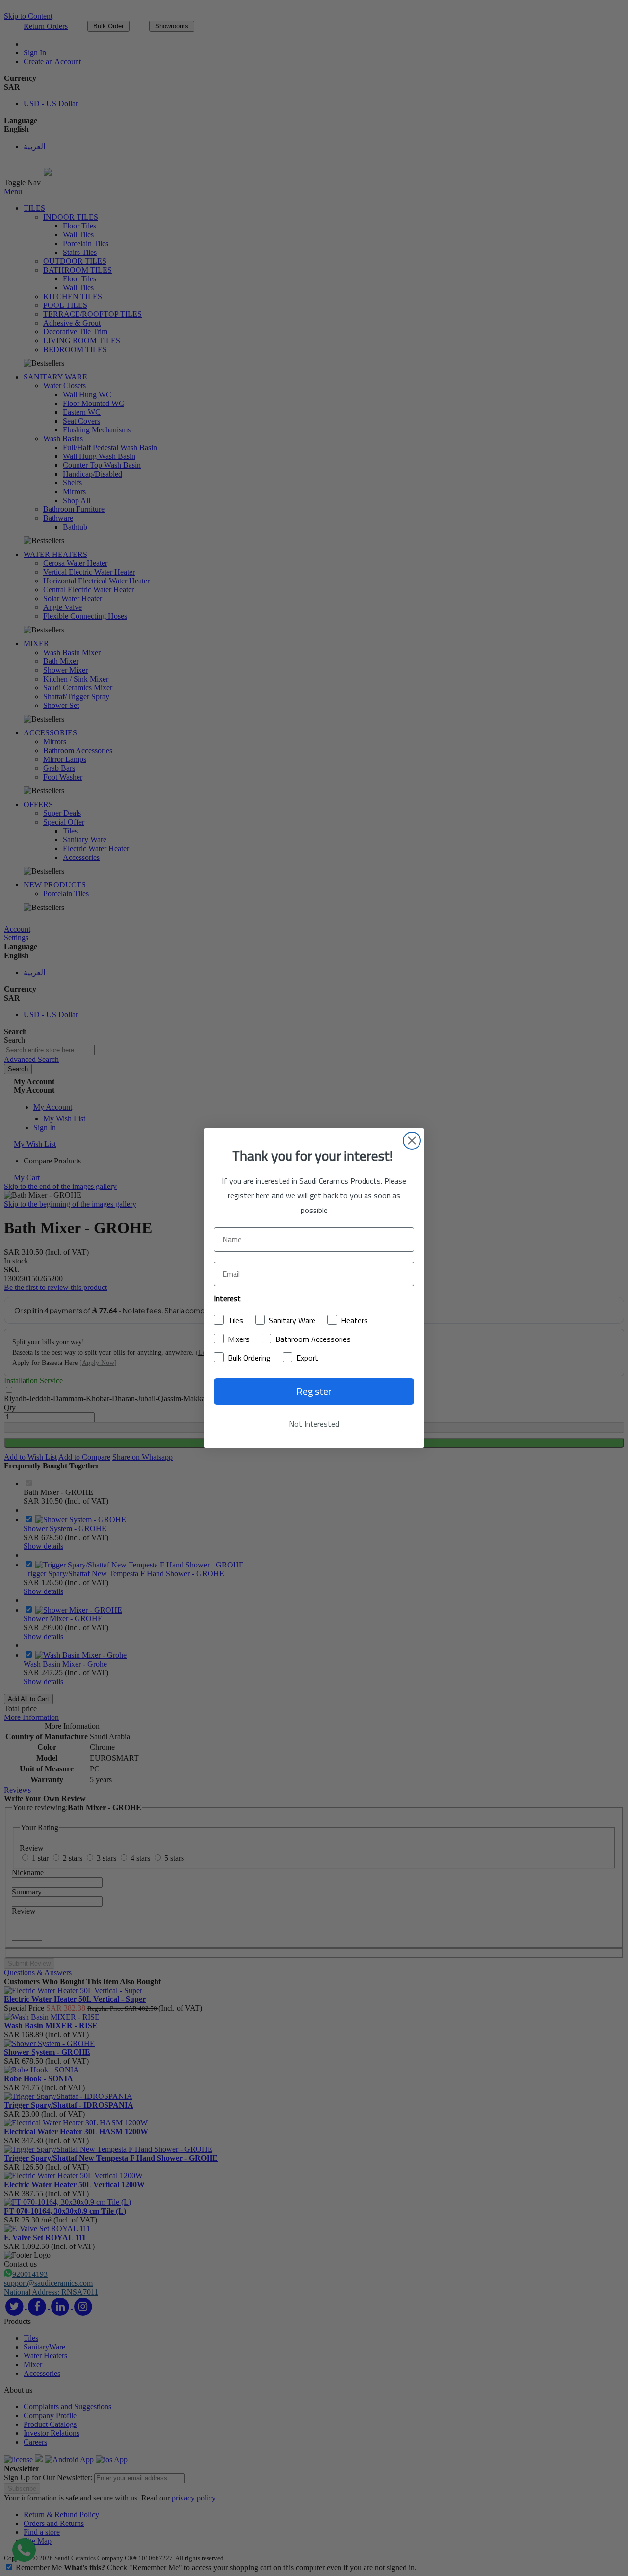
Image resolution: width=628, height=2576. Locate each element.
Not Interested (314, 1424)
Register (314, 1391)
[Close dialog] (412, 1141)
